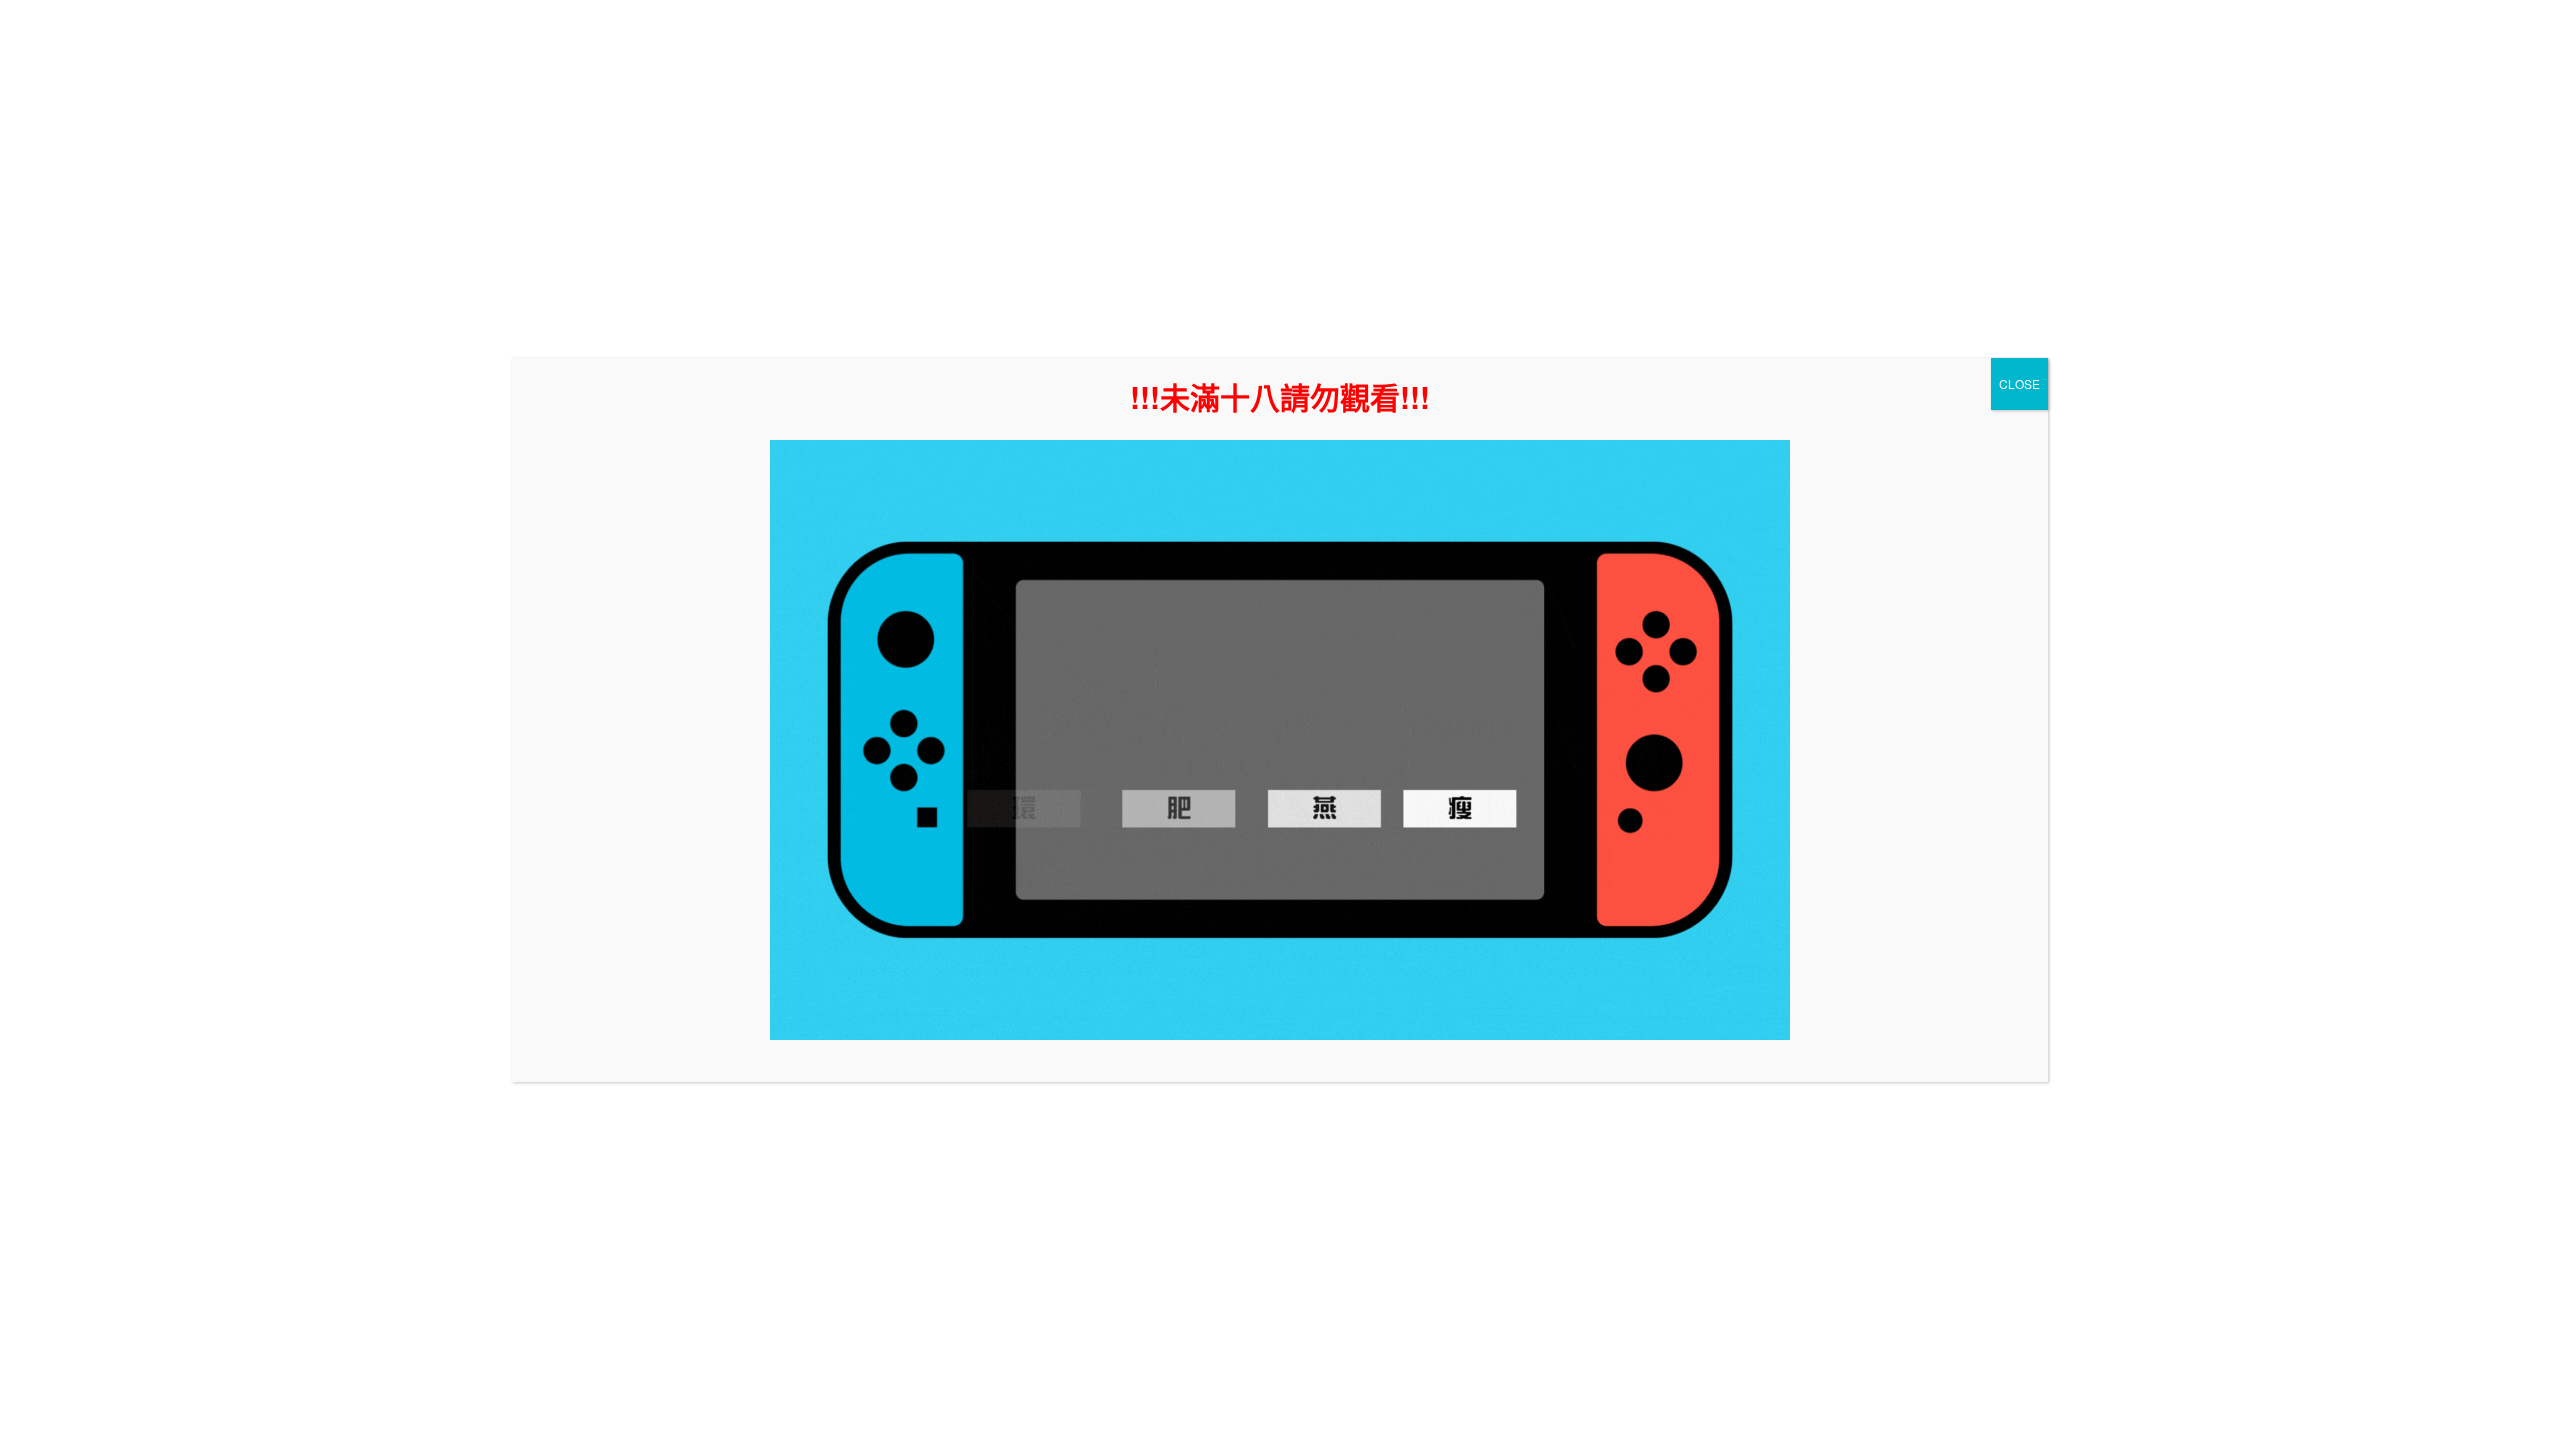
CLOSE (2019, 383)
